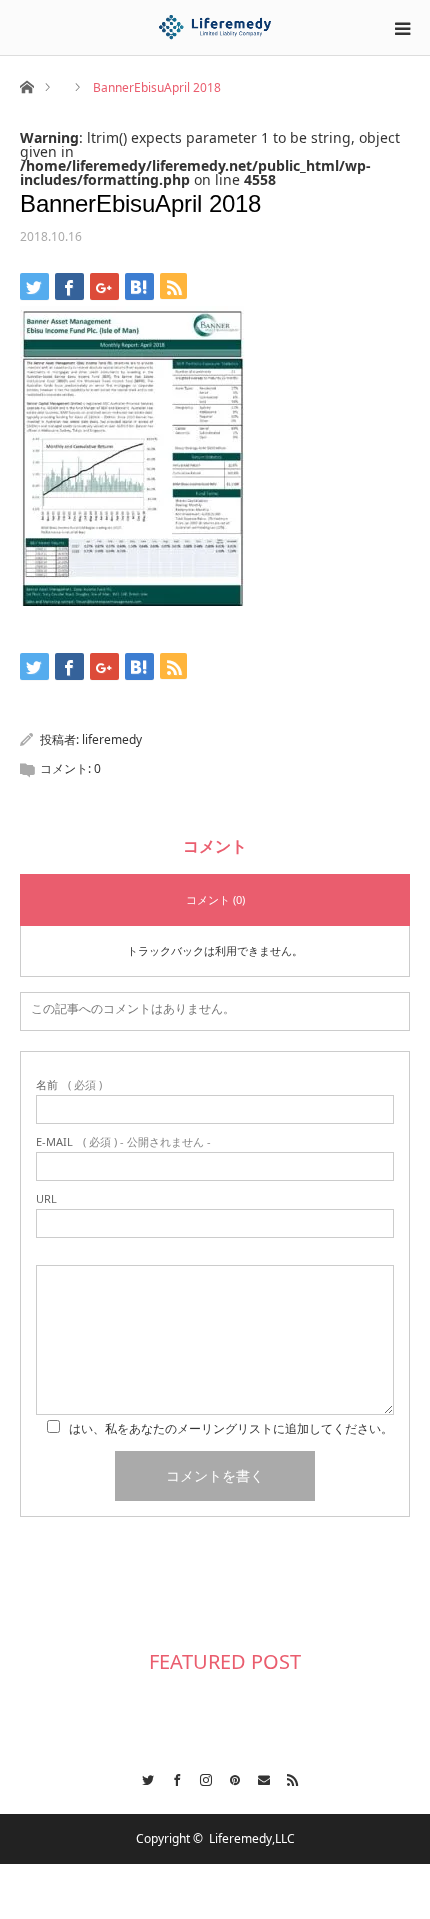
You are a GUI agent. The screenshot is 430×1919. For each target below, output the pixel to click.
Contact (258, 1777)
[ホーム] (26, 85)
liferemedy (112, 739)
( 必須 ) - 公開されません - (123, 1141)
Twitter (142, 1777)
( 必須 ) (69, 1084)
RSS (287, 1777)
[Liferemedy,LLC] (215, 27)
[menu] (402, 28)
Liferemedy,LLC (252, 1838)
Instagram (200, 1777)
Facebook (171, 1777)
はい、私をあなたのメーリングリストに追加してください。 (231, 1428)
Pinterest (229, 1777)
